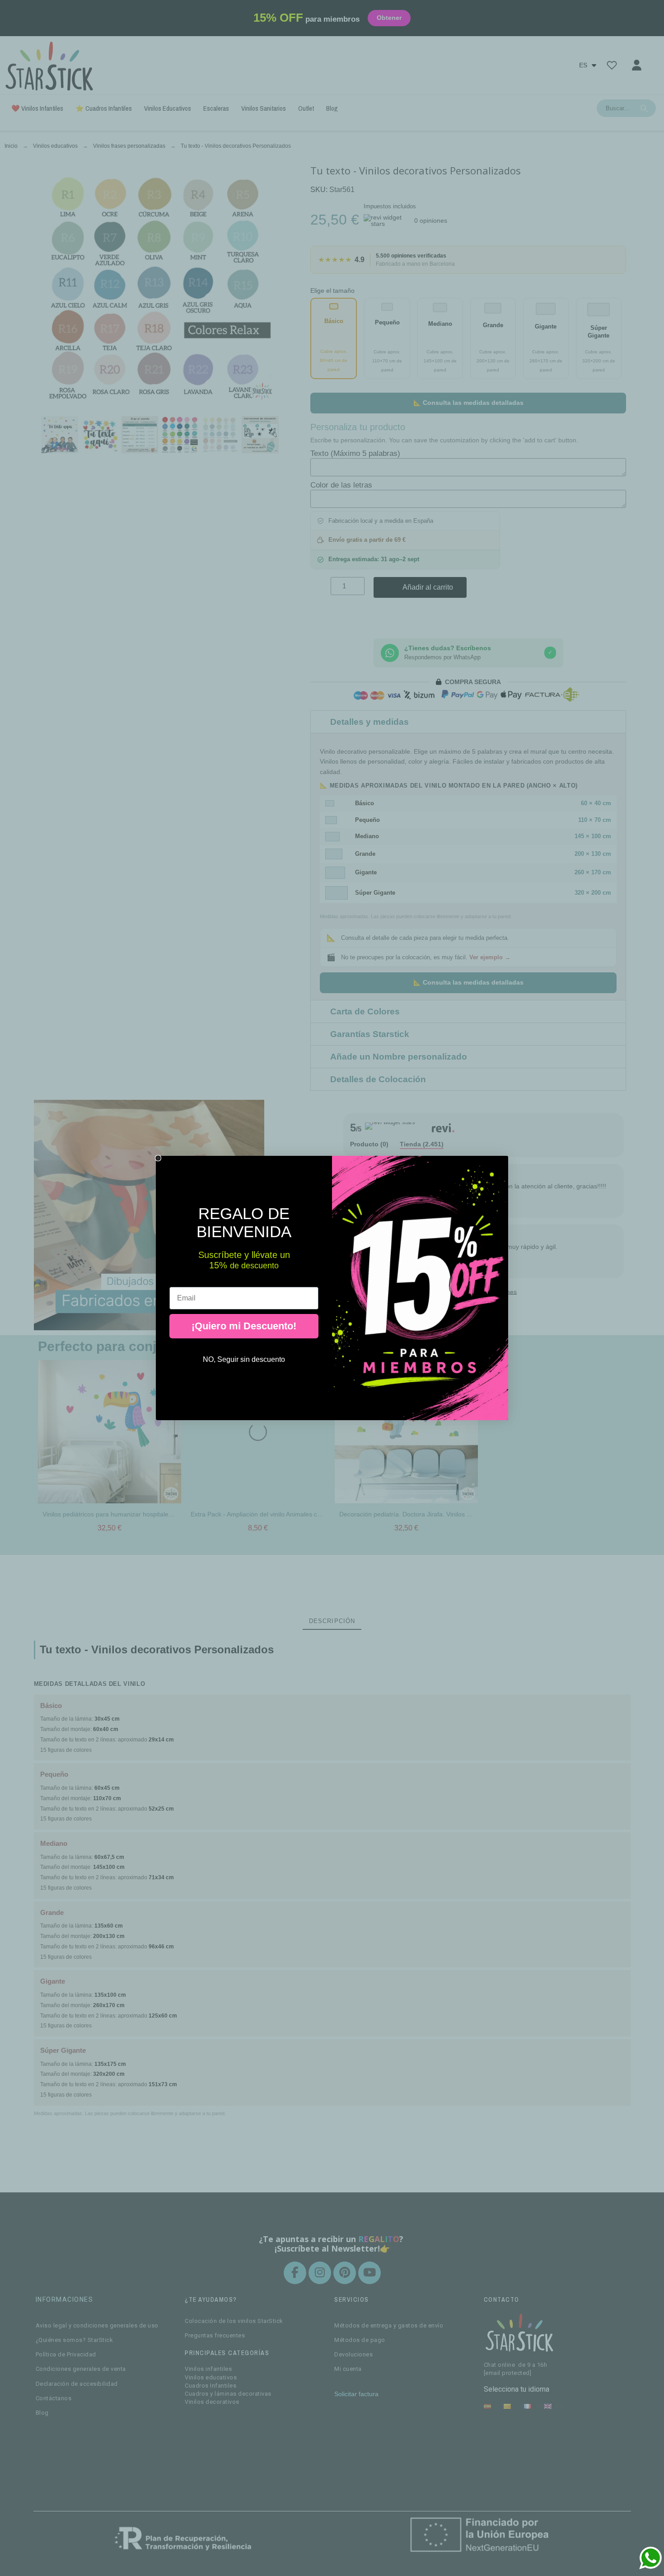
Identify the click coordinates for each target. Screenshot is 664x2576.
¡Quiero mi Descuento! (244, 1326)
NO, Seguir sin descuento (244, 1359)
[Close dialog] (158, 1158)
